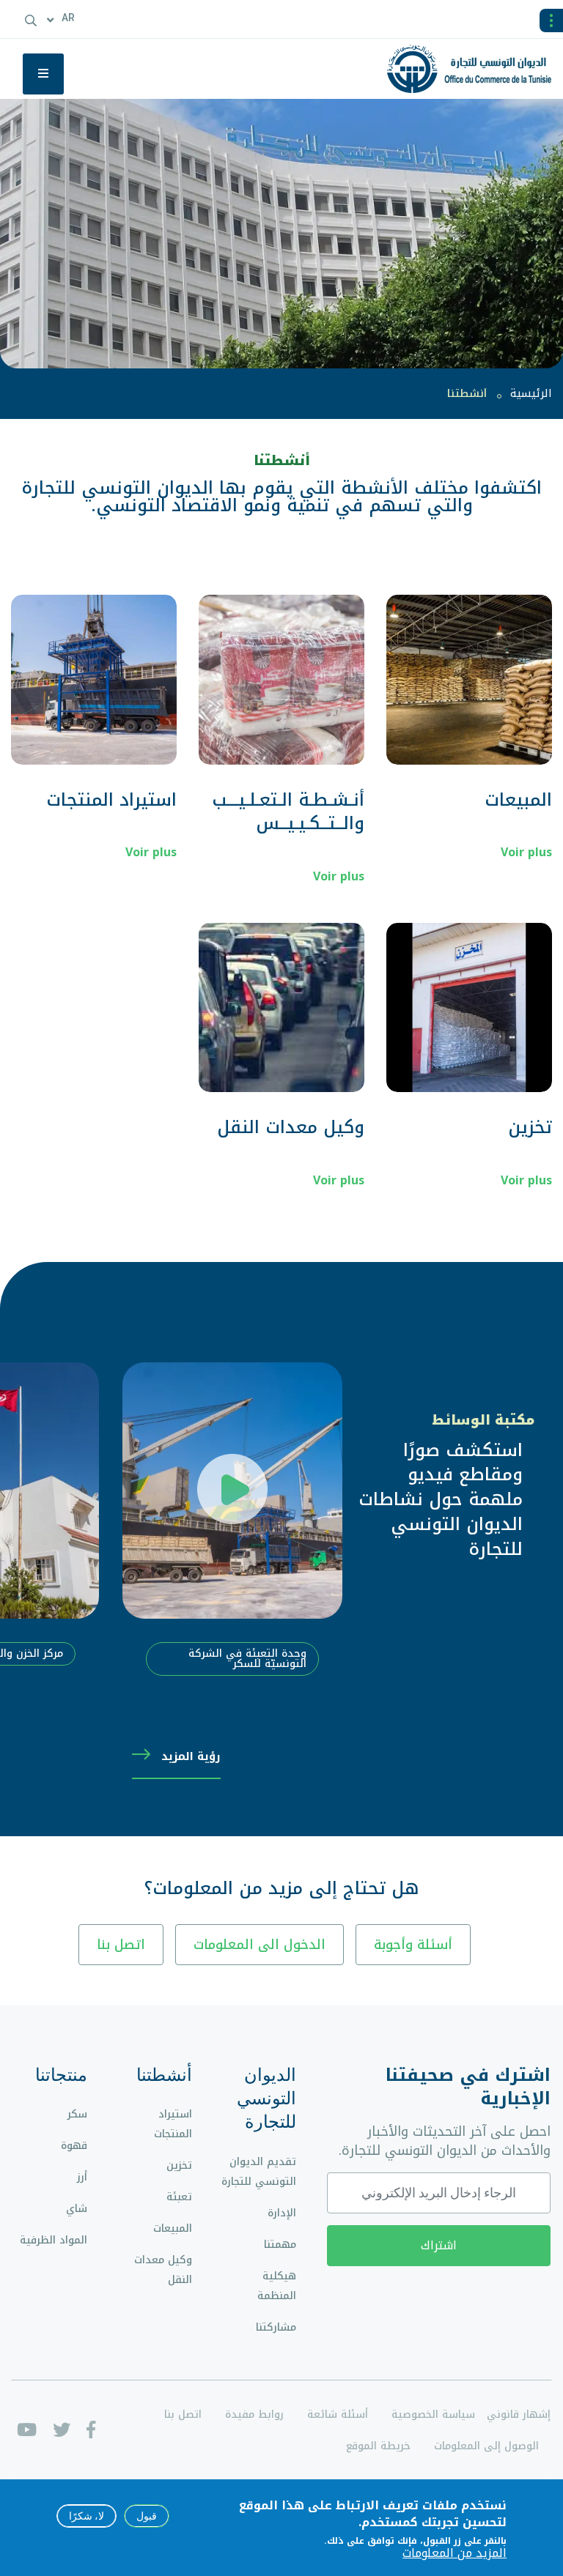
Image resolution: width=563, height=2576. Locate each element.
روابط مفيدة (254, 2414)
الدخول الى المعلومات (260, 1945)
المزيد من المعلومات (455, 2553)
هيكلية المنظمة (277, 2286)
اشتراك (439, 2245)
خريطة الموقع (378, 2446)
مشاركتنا (276, 2327)
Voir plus (526, 852)
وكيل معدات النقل (291, 1127)
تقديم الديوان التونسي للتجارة (259, 2172)
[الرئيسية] (475, 69)
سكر (77, 2114)
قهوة (74, 2146)
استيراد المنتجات (111, 800)
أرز (82, 2177)
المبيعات (518, 800)
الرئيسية (531, 393)
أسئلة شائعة (338, 2414)
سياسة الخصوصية (433, 2414)
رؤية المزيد (191, 1756)
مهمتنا (280, 2245)
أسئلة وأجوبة (413, 1945)
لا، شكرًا (87, 2516)
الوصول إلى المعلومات (486, 2446)
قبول (147, 2516)
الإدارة (282, 2213)
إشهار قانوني (519, 2414)
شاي (77, 2209)
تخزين (530, 1127)
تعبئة (179, 2197)
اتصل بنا (121, 1945)
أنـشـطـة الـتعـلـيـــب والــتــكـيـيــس (288, 812)
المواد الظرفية (54, 2240)
